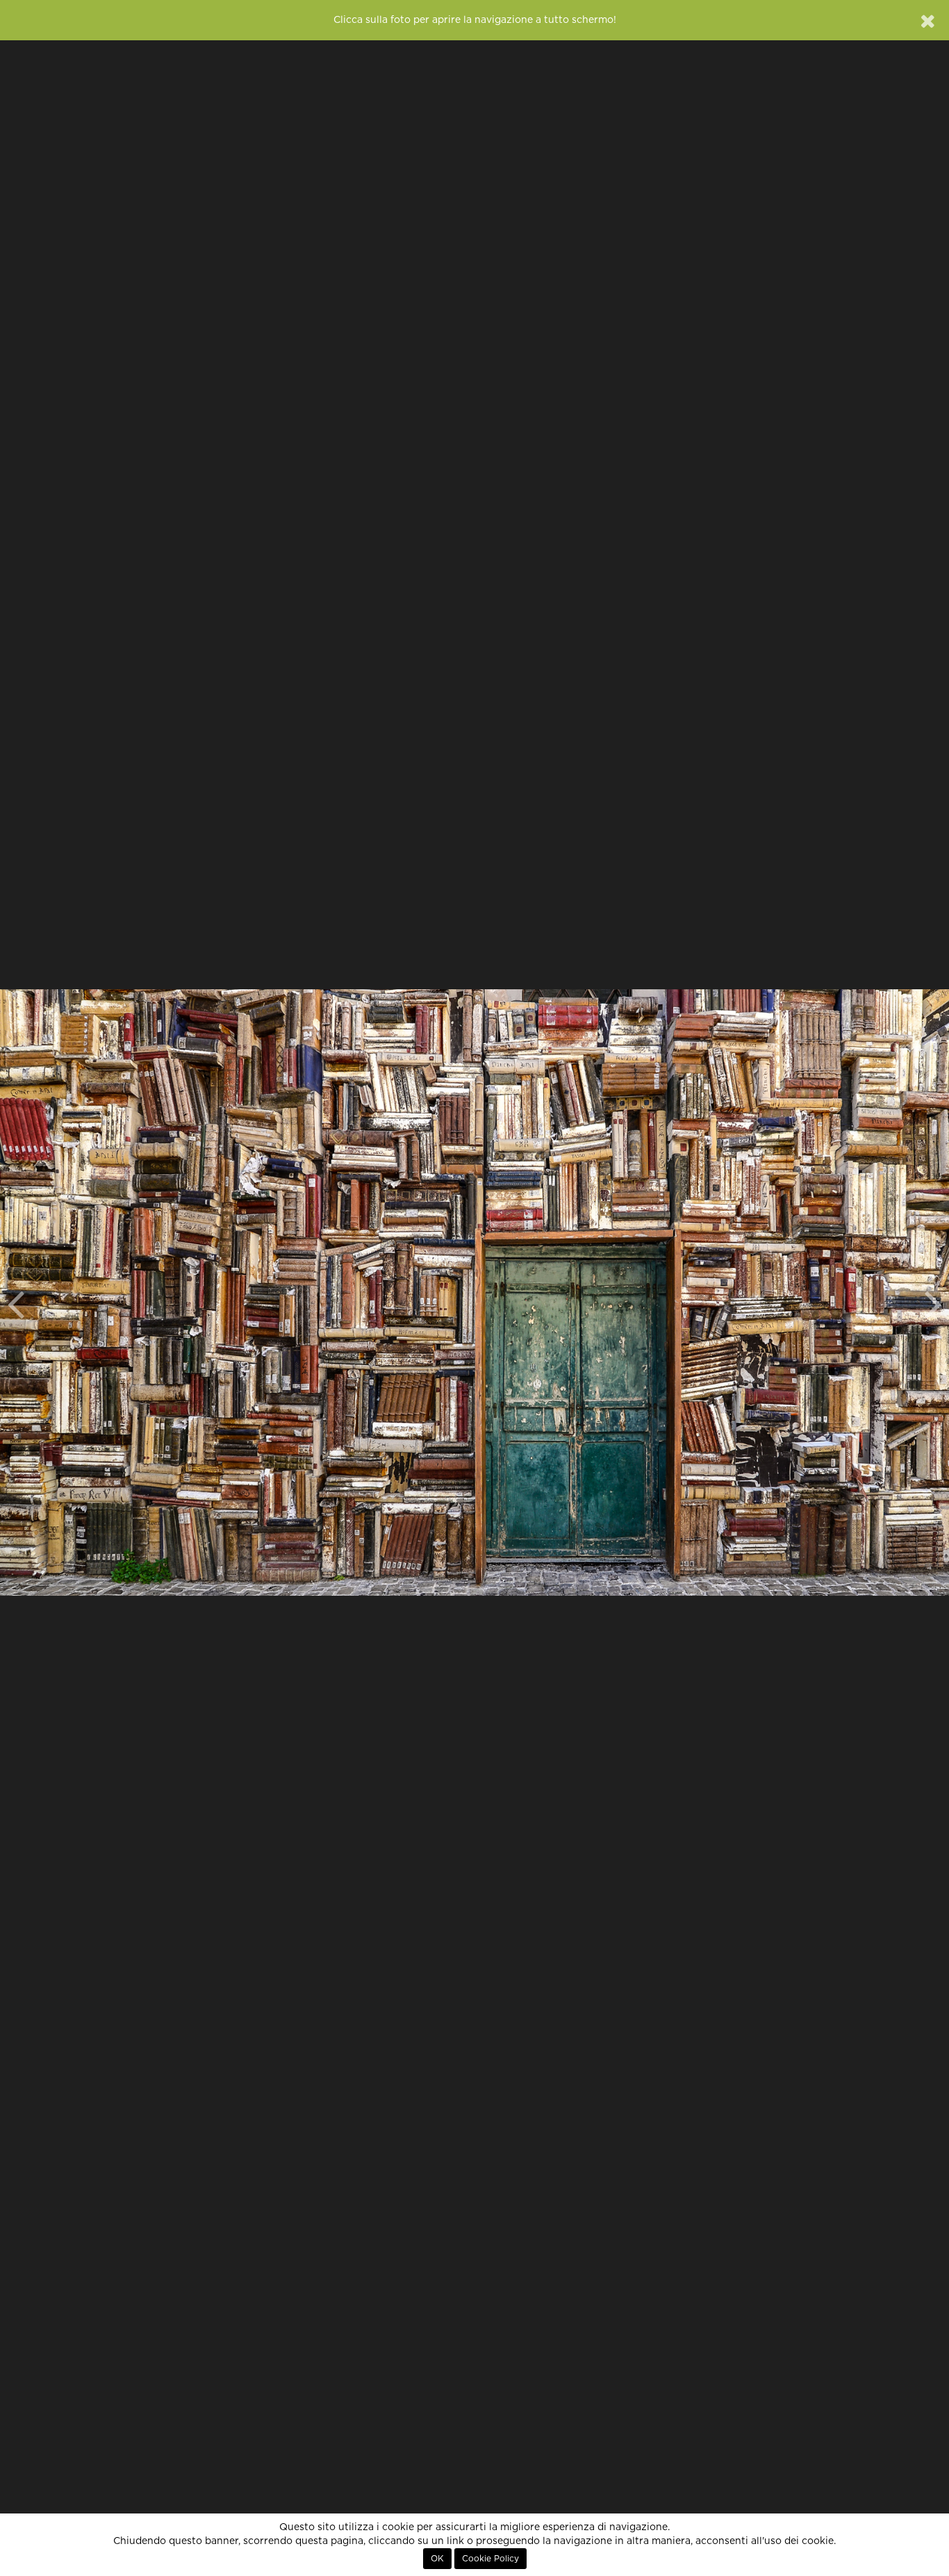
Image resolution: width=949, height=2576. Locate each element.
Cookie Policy (490, 2559)
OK (437, 2559)
